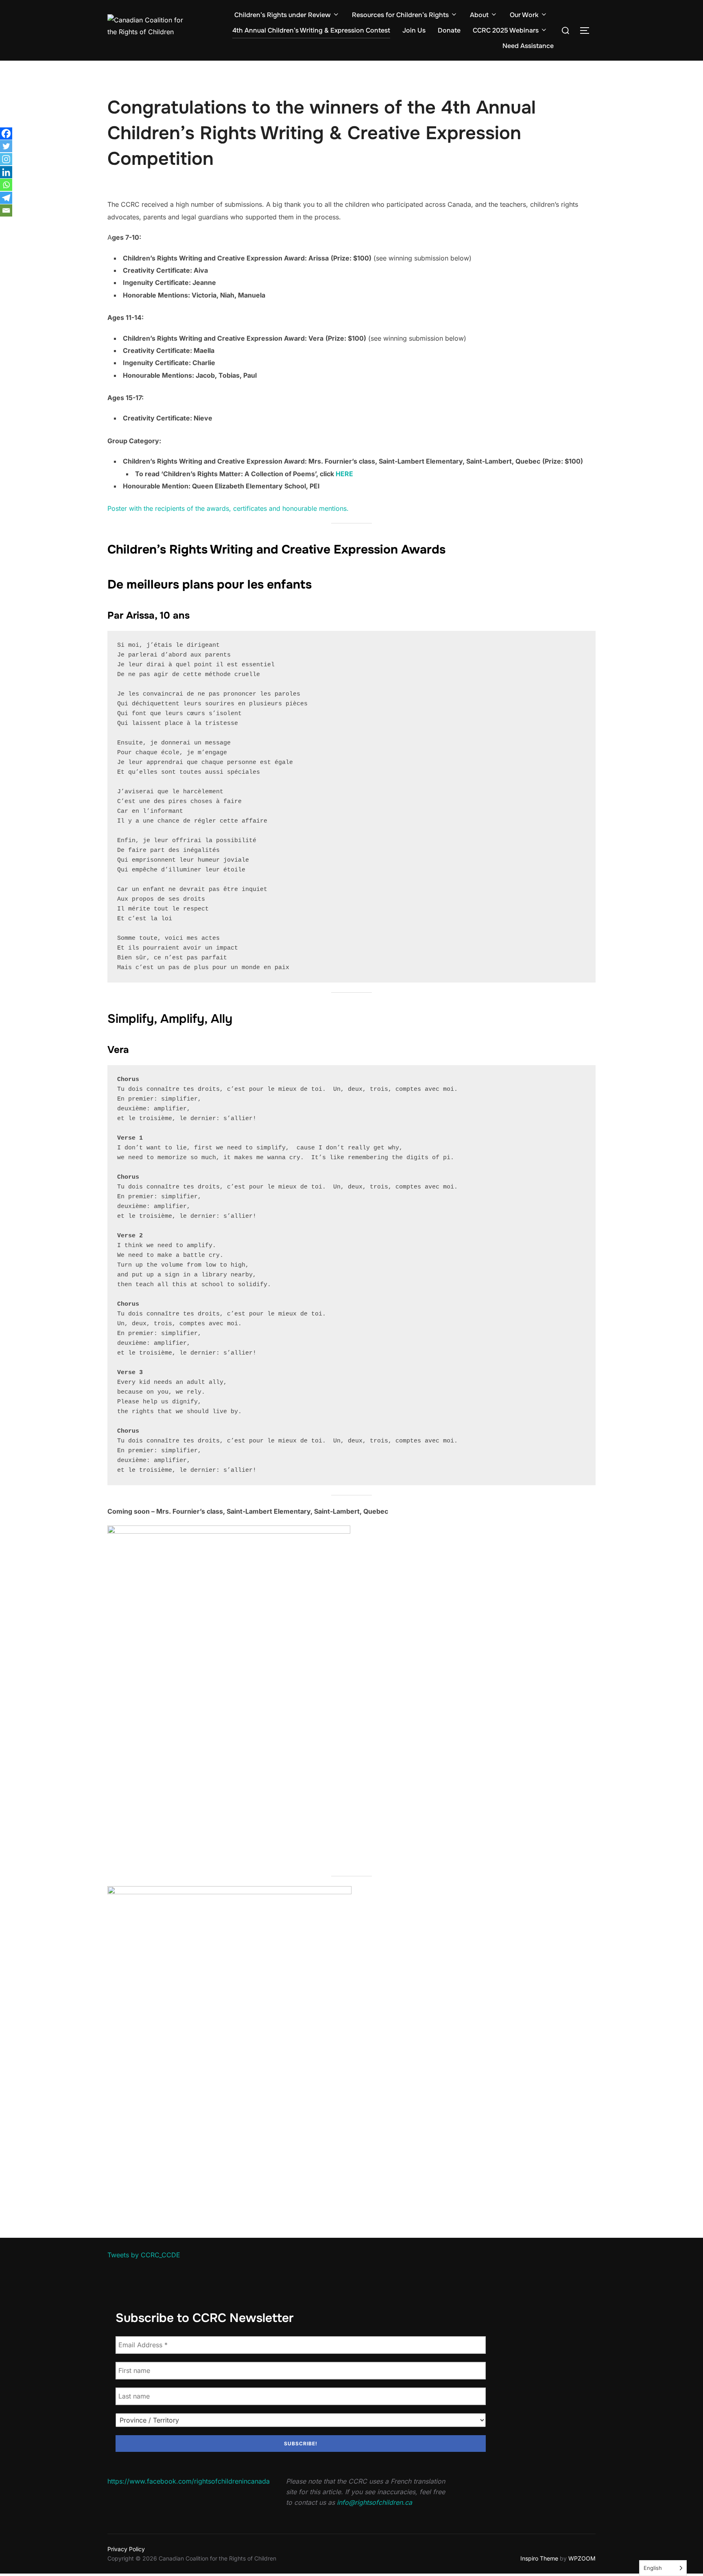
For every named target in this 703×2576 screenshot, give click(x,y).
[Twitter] (6, 146)
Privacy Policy (126, 2549)
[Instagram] (6, 159)
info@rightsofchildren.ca (374, 2502)
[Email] (6, 210)
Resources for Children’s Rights (400, 15)
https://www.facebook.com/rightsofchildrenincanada (189, 2481)
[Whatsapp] (6, 185)
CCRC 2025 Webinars (506, 30)
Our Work (524, 15)
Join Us (414, 30)
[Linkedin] (6, 172)
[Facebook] (6, 134)
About (479, 15)
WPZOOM (582, 2558)
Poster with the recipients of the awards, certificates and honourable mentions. (228, 508)
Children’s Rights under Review (283, 15)
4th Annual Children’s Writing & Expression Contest (311, 30)
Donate (449, 30)
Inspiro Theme (539, 2558)
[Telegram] (6, 198)
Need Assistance (528, 46)
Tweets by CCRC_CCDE (144, 2255)
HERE (344, 474)
